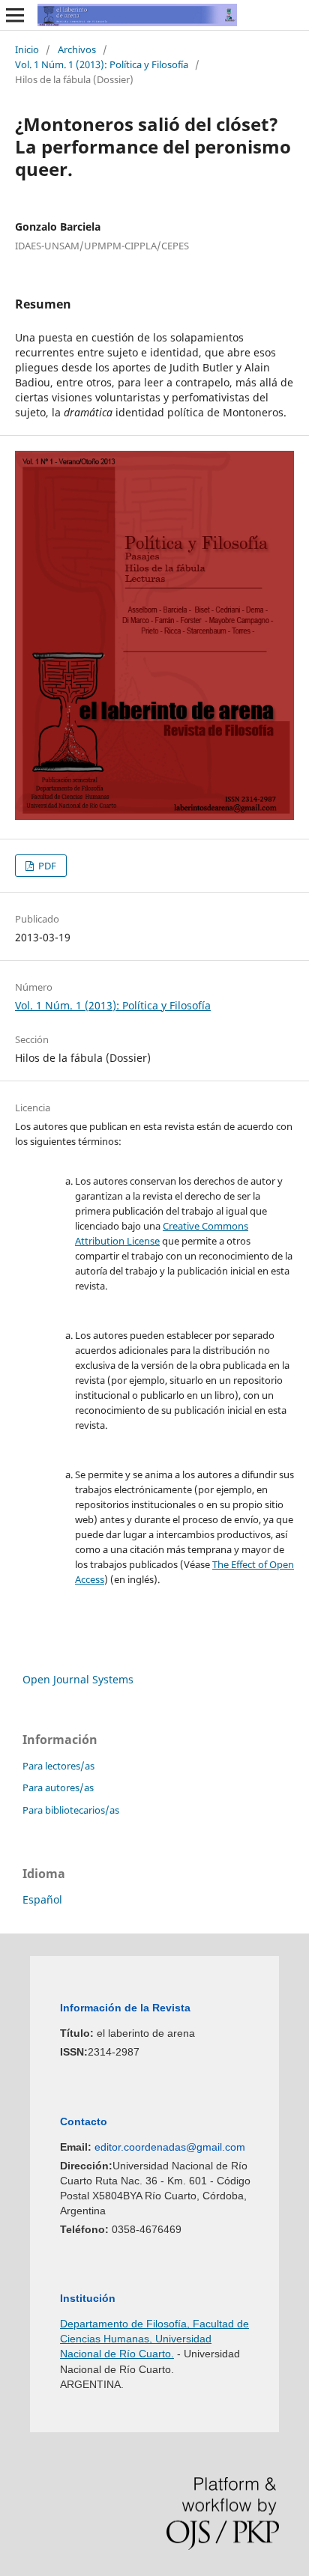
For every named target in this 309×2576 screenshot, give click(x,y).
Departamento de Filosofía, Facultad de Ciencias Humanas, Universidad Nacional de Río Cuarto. (154, 2339)
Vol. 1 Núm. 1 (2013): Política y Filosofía (102, 64)
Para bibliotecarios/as (71, 1810)
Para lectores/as (58, 1766)
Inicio (27, 49)
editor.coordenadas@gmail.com (170, 2147)
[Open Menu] (15, 15)
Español (42, 1899)
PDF (46, 866)
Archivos (77, 49)
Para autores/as (58, 1787)
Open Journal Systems (78, 1679)
